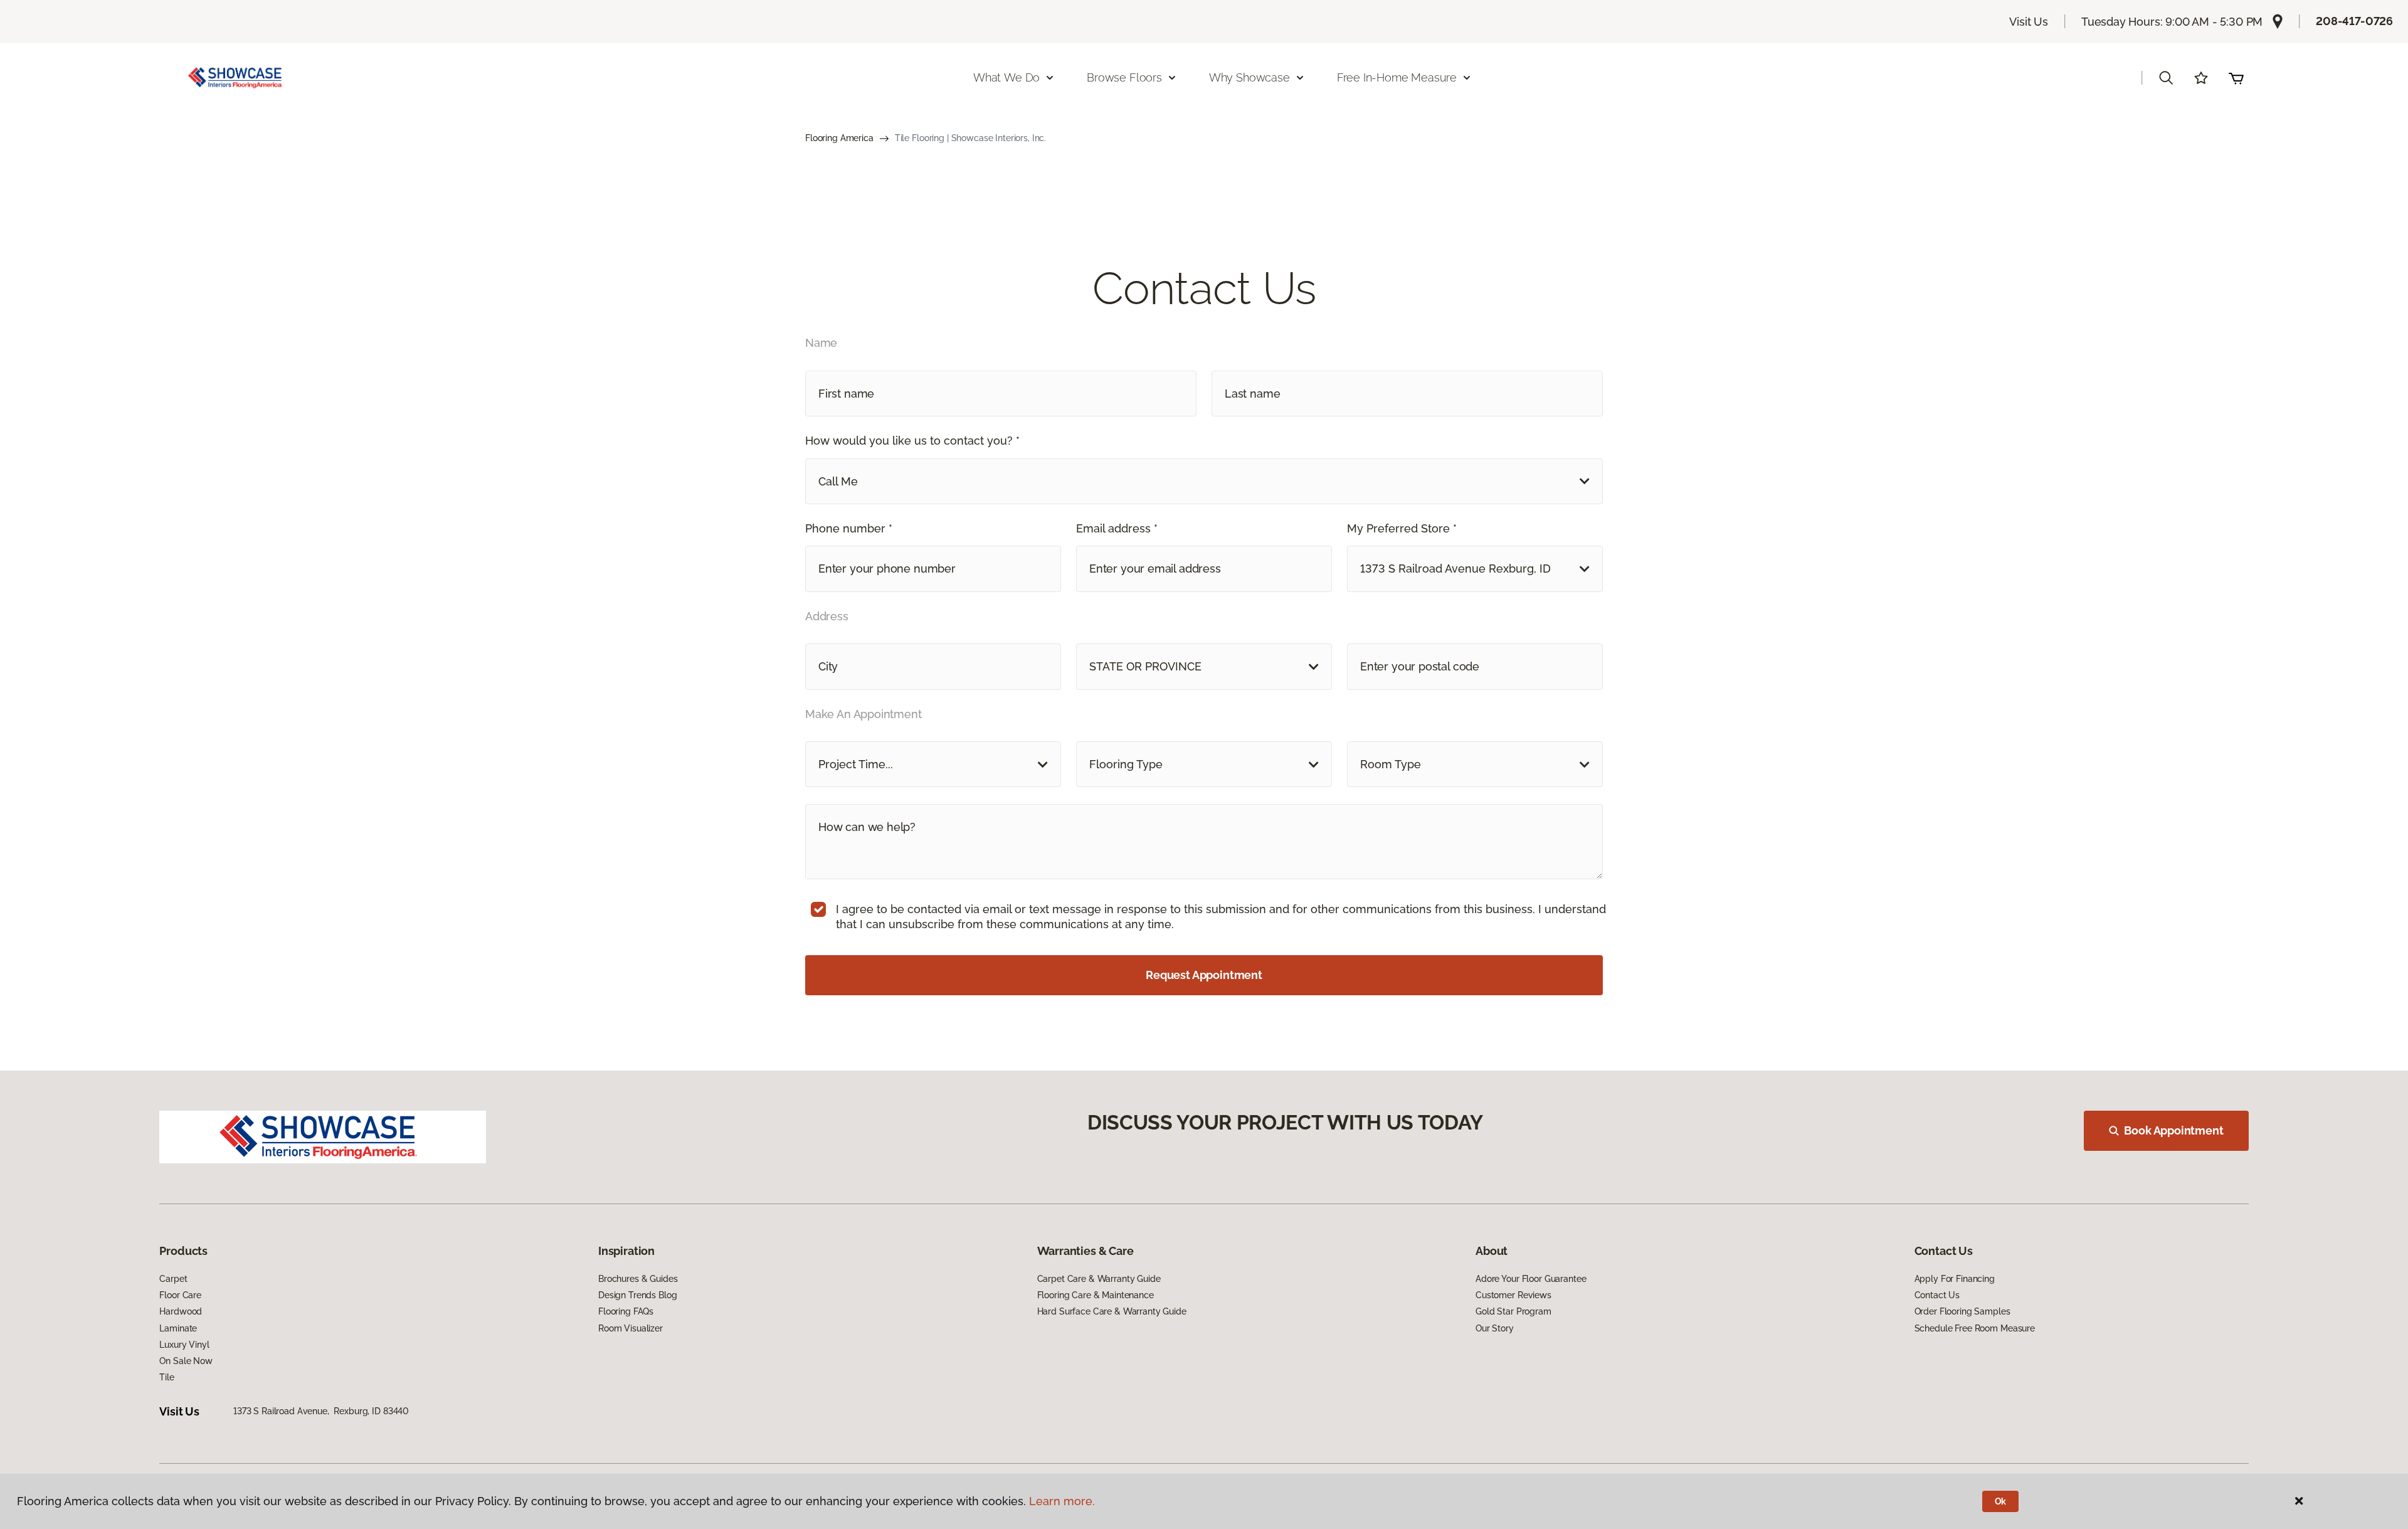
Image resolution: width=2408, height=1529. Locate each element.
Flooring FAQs (626, 1311)
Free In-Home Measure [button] (1397, 77)
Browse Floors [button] (1124, 77)
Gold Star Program (1513, 1311)
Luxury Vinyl (184, 1345)
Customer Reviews (1513, 1295)
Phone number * (849, 528)
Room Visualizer (631, 1328)
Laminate (178, 1328)
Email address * (1117, 528)
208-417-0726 (2354, 21)
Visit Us (2029, 22)
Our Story (1495, 1328)
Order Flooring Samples (1962, 1311)
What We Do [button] (1006, 77)
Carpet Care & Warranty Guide (1099, 1279)
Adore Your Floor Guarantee (1531, 1279)
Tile (166, 1377)
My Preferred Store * (1402, 528)
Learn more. (1062, 1501)
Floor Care (180, 1295)
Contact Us (1937, 1295)
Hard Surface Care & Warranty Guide (1112, 1311)
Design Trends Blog (637, 1295)
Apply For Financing (1955, 1279)
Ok (2001, 1501)
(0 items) (2236, 78)
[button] (2166, 78)
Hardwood (181, 1311)
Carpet (173, 1279)
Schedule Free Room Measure (1975, 1328)
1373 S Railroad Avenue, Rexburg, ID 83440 (321, 1411)
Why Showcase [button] (1249, 77)
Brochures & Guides (638, 1279)
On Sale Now (186, 1361)
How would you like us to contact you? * (912, 441)
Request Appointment (1204, 975)
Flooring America (839, 138)
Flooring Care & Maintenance (1096, 1295)
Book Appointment (2173, 1130)
